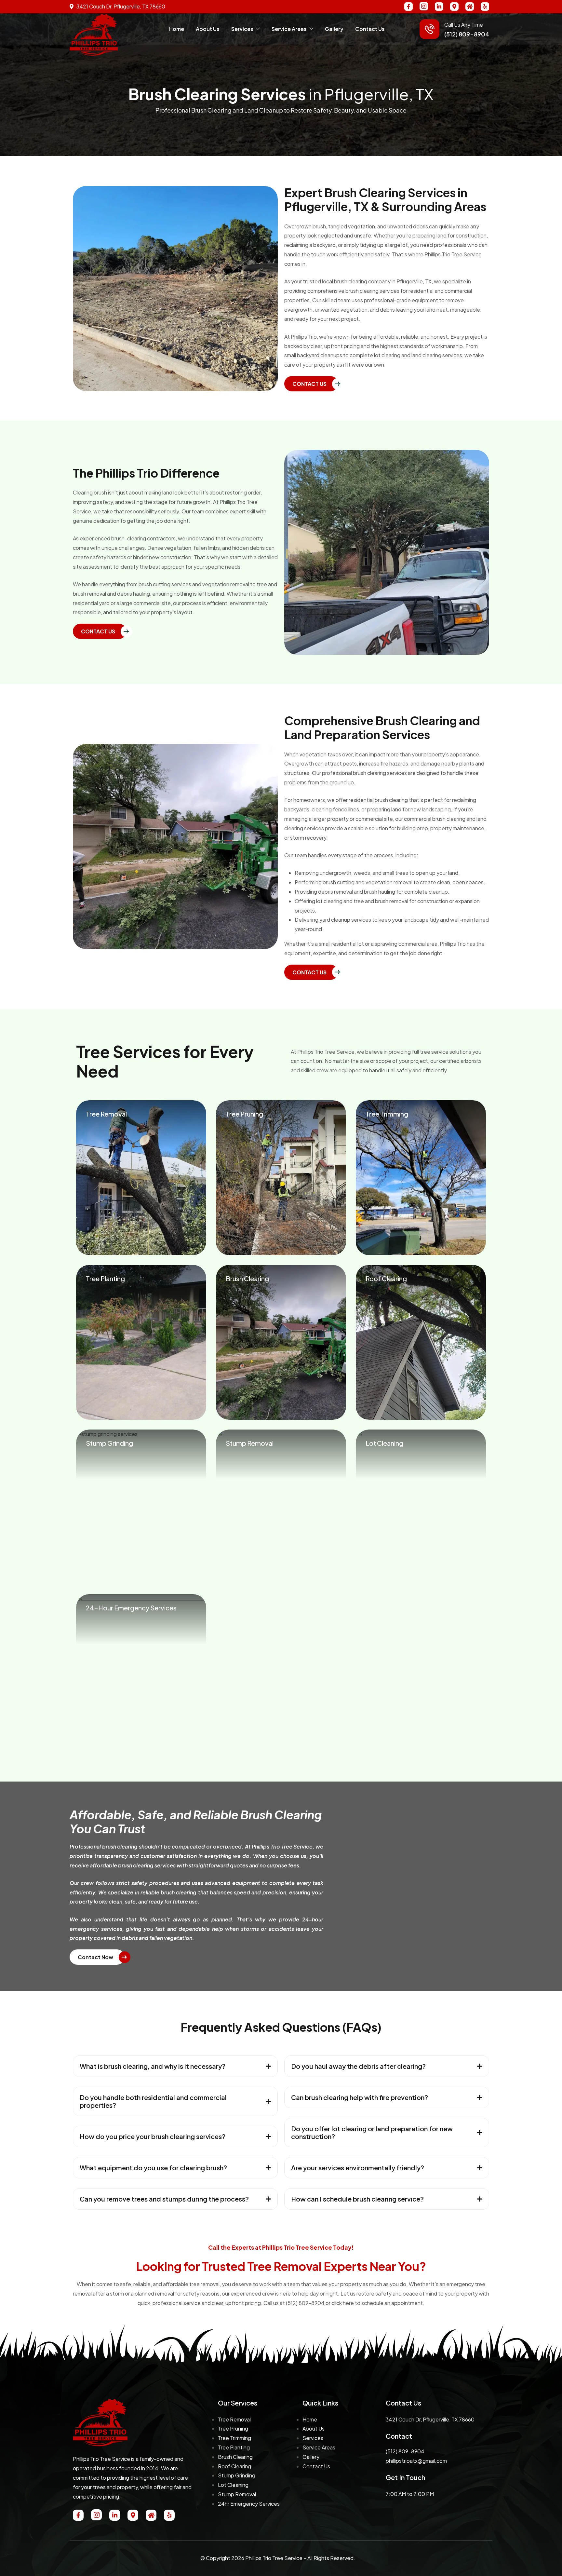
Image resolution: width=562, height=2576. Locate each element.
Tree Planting (234, 2447)
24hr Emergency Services (249, 2504)
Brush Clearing (235, 2457)
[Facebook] (408, 7)
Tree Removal (234, 2419)
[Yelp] (485, 7)
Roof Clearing (234, 2466)
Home (177, 29)
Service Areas (289, 29)
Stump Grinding (237, 2475)
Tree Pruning (233, 2428)
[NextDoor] (470, 7)
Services (242, 29)
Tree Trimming (234, 2438)
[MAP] (454, 7)
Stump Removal (237, 2494)
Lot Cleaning (233, 2485)
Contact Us (370, 29)
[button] (175, 2066)
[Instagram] (424, 6)
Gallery (334, 29)
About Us (208, 29)
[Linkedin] (439, 7)
